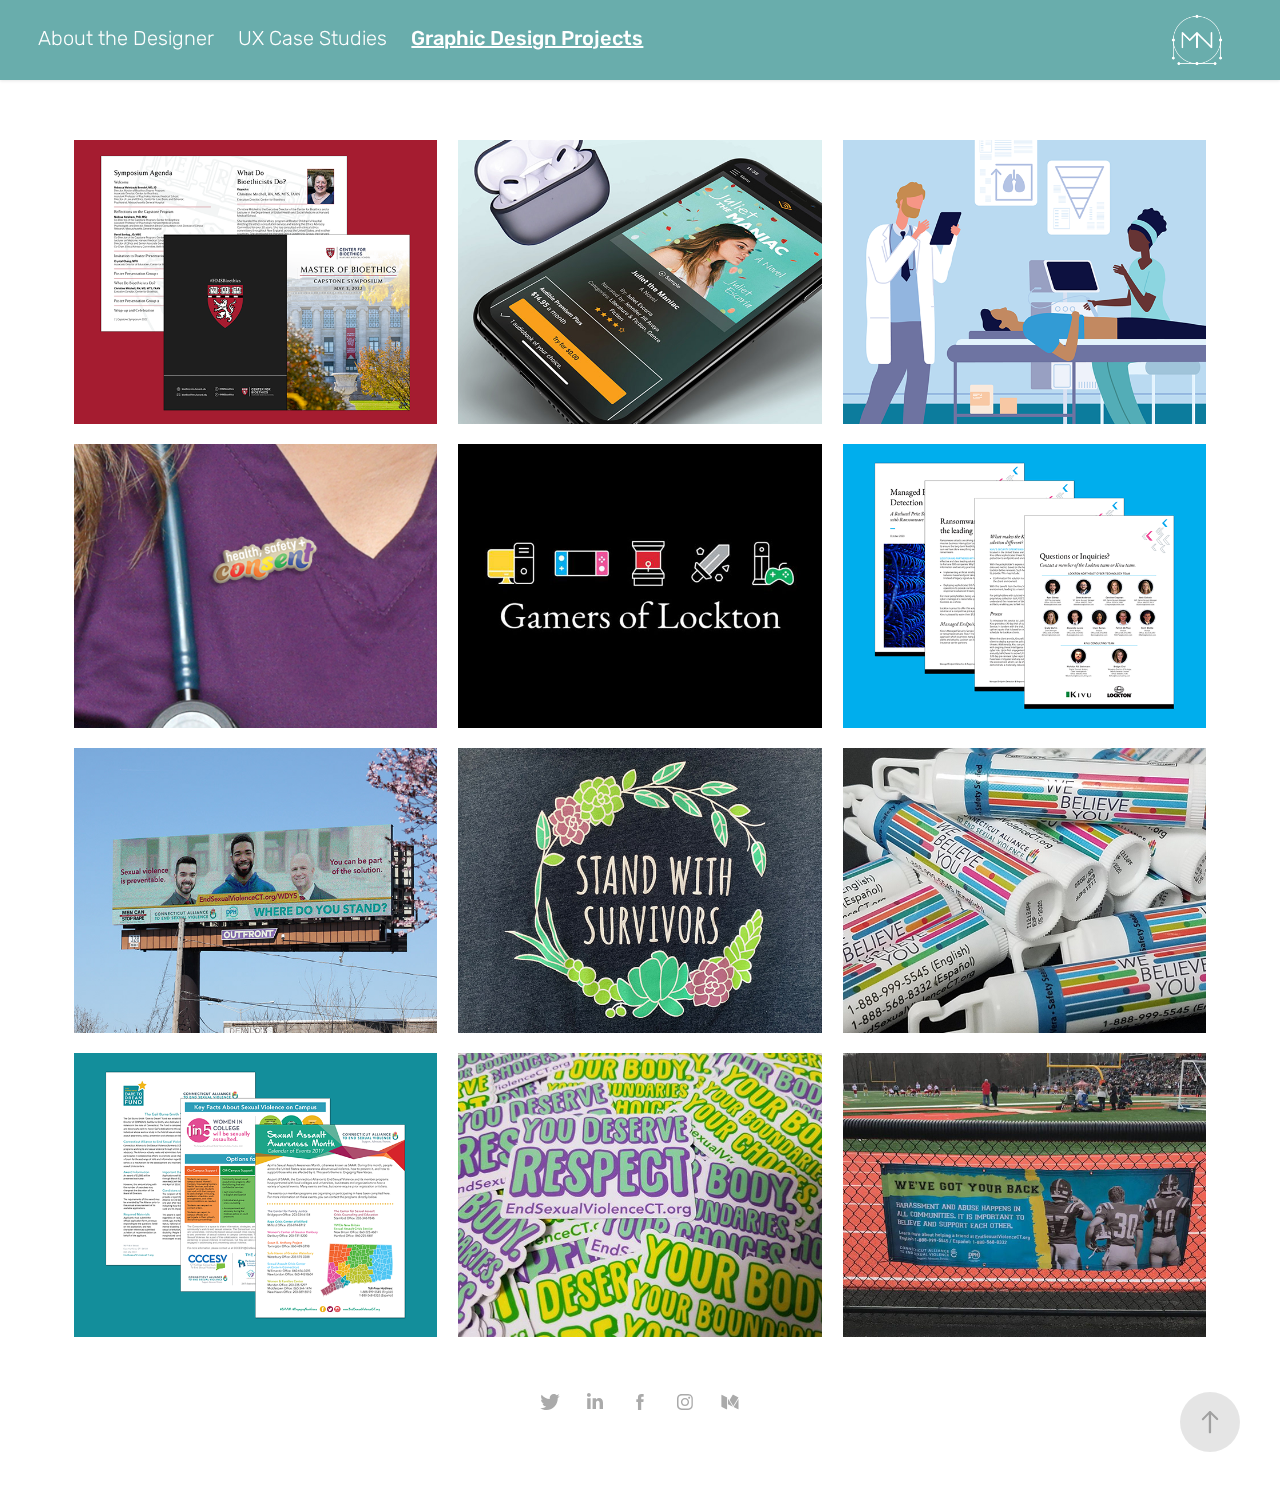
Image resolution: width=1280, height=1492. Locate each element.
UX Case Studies (312, 39)
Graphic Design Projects (527, 39)
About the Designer (126, 39)
